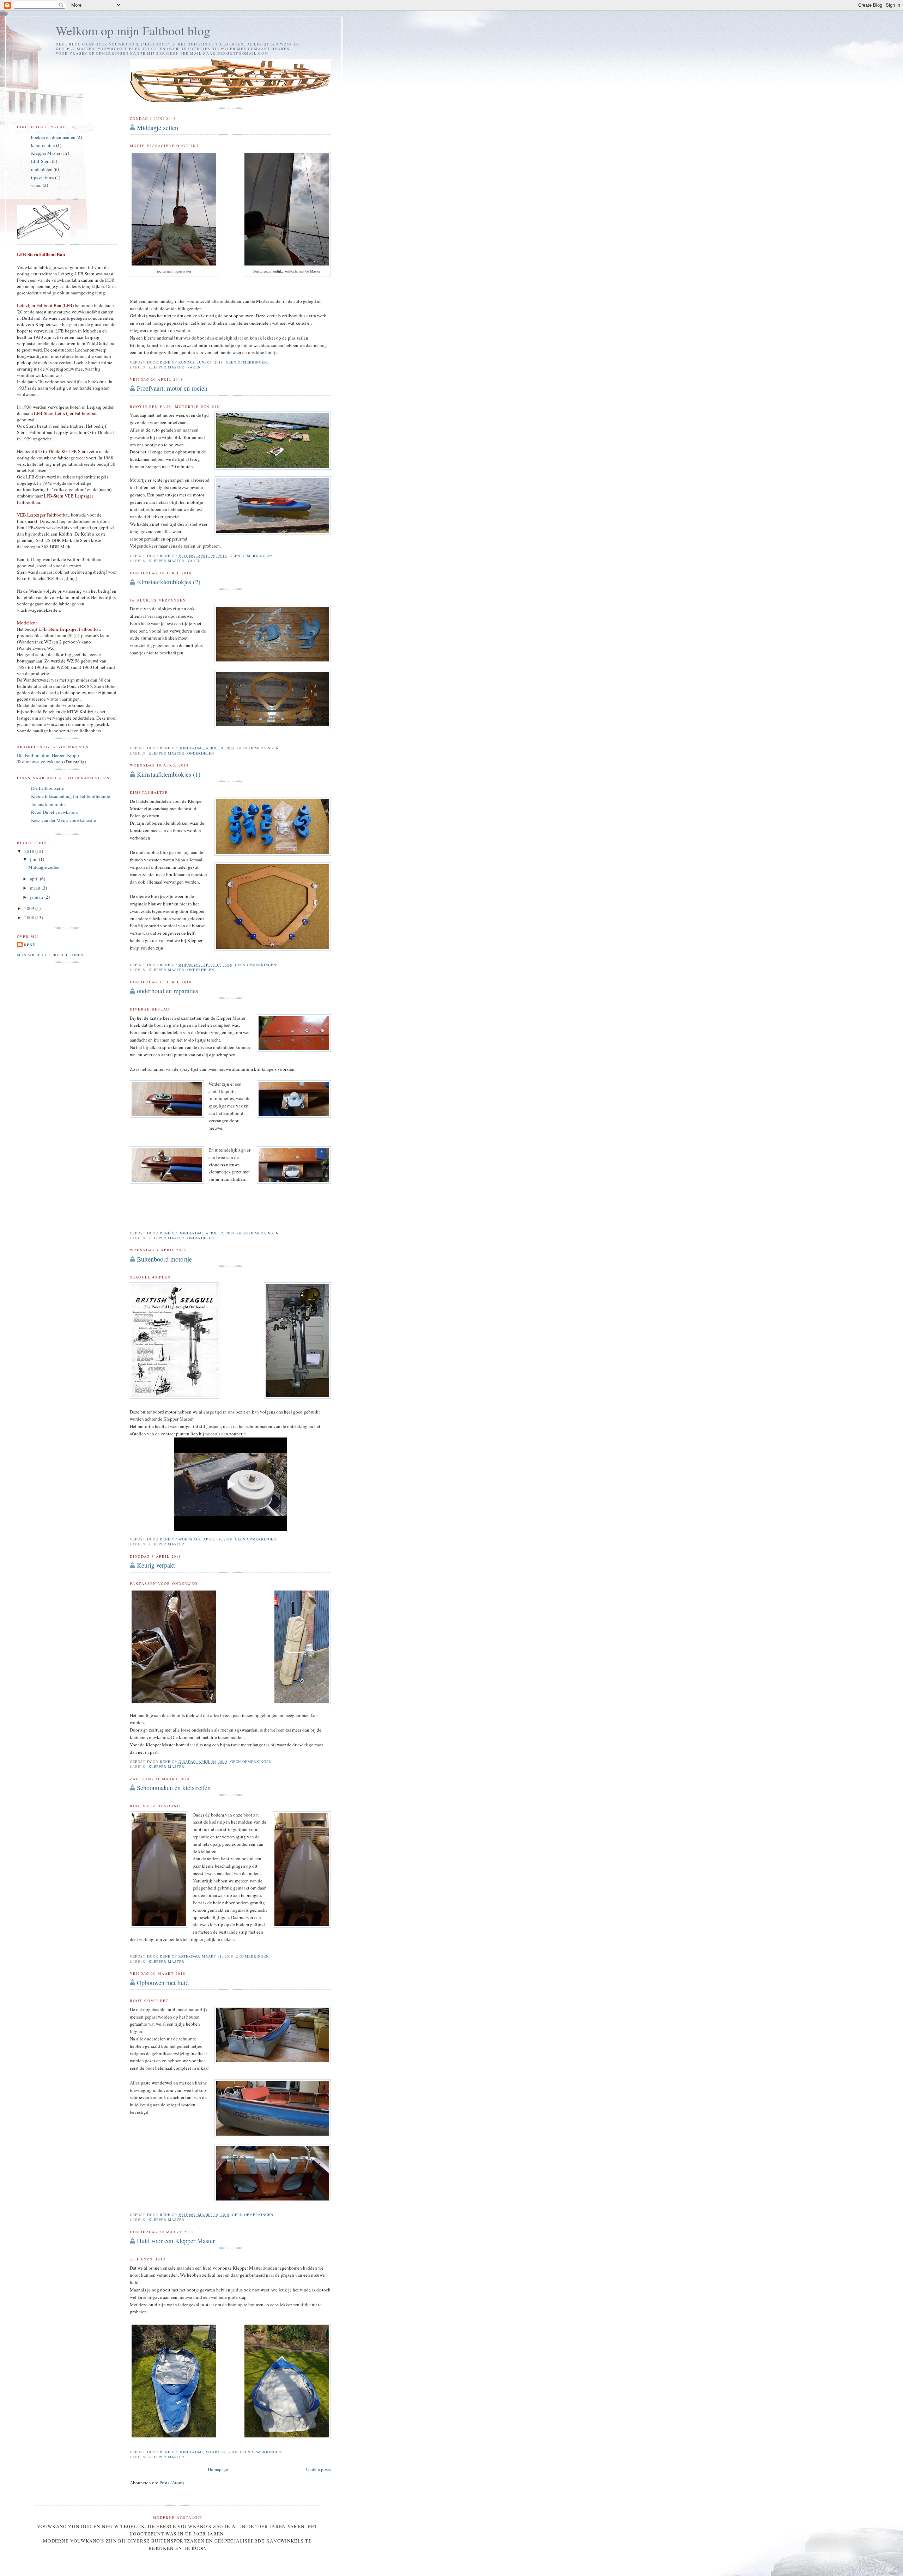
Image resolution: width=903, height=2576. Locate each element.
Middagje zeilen (157, 128)
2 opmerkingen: (254, 1956)
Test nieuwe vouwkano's (40, 762)
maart (36, 888)
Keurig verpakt (156, 1565)
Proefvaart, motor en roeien (172, 388)
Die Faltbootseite (47, 788)
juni (34, 859)
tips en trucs (43, 177)
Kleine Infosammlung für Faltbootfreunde (71, 796)
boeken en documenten (53, 137)
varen (194, 367)
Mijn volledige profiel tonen (50, 955)
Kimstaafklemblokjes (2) (169, 582)
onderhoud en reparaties (168, 991)
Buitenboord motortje (164, 1259)
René (30, 945)
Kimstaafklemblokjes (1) (169, 774)
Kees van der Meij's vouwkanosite (63, 820)
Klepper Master (166, 367)
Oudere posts (319, 2469)
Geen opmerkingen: (248, 362)
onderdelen (201, 753)
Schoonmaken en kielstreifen (174, 1788)
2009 (30, 908)
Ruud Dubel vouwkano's (54, 812)
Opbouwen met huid (163, 1983)
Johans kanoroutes (49, 804)
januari (37, 897)
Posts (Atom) (172, 2483)
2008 (30, 917)
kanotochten (43, 145)
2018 (30, 851)
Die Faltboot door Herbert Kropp (48, 755)
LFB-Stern (41, 161)
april (35, 879)
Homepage (218, 2469)
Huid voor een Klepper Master (176, 2241)
